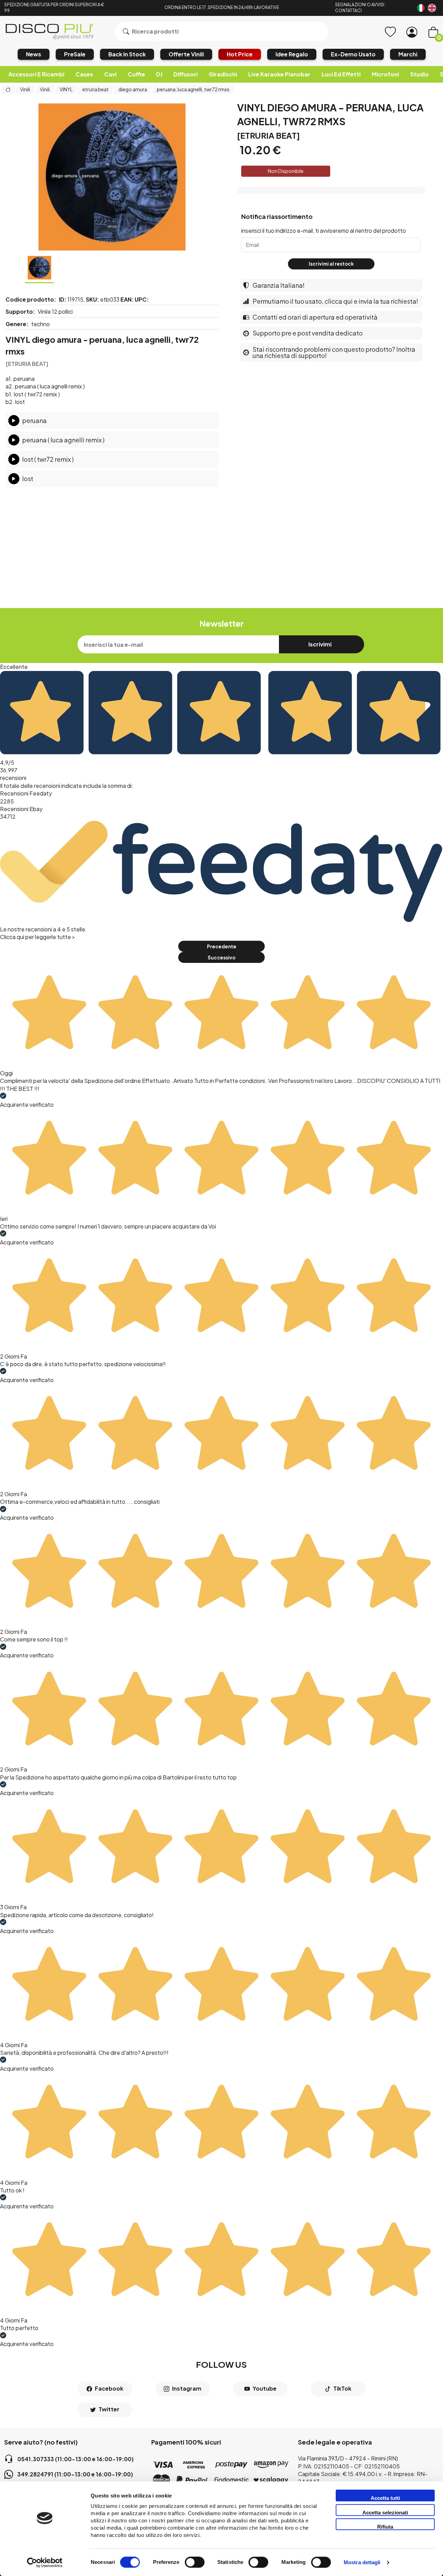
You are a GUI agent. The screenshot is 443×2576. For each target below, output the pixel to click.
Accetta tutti (385, 2498)
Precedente (222, 946)
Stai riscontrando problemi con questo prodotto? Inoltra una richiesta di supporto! (334, 352)
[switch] (195, 2562)
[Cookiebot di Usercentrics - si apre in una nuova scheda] (45, 2563)
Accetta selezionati (385, 2513)
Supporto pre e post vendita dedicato (308, 333)
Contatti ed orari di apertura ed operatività (315, 317)
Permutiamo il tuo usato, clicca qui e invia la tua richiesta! (335, 301)
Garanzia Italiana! (279, 285)
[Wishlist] (390, 32)
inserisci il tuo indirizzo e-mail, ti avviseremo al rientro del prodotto (324, 231)
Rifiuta (385, 2527)
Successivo (221, 958)
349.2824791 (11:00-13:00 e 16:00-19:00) (75, 2474)
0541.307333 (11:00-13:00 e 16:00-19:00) (75, 2459)
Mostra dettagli (362, 2563)
